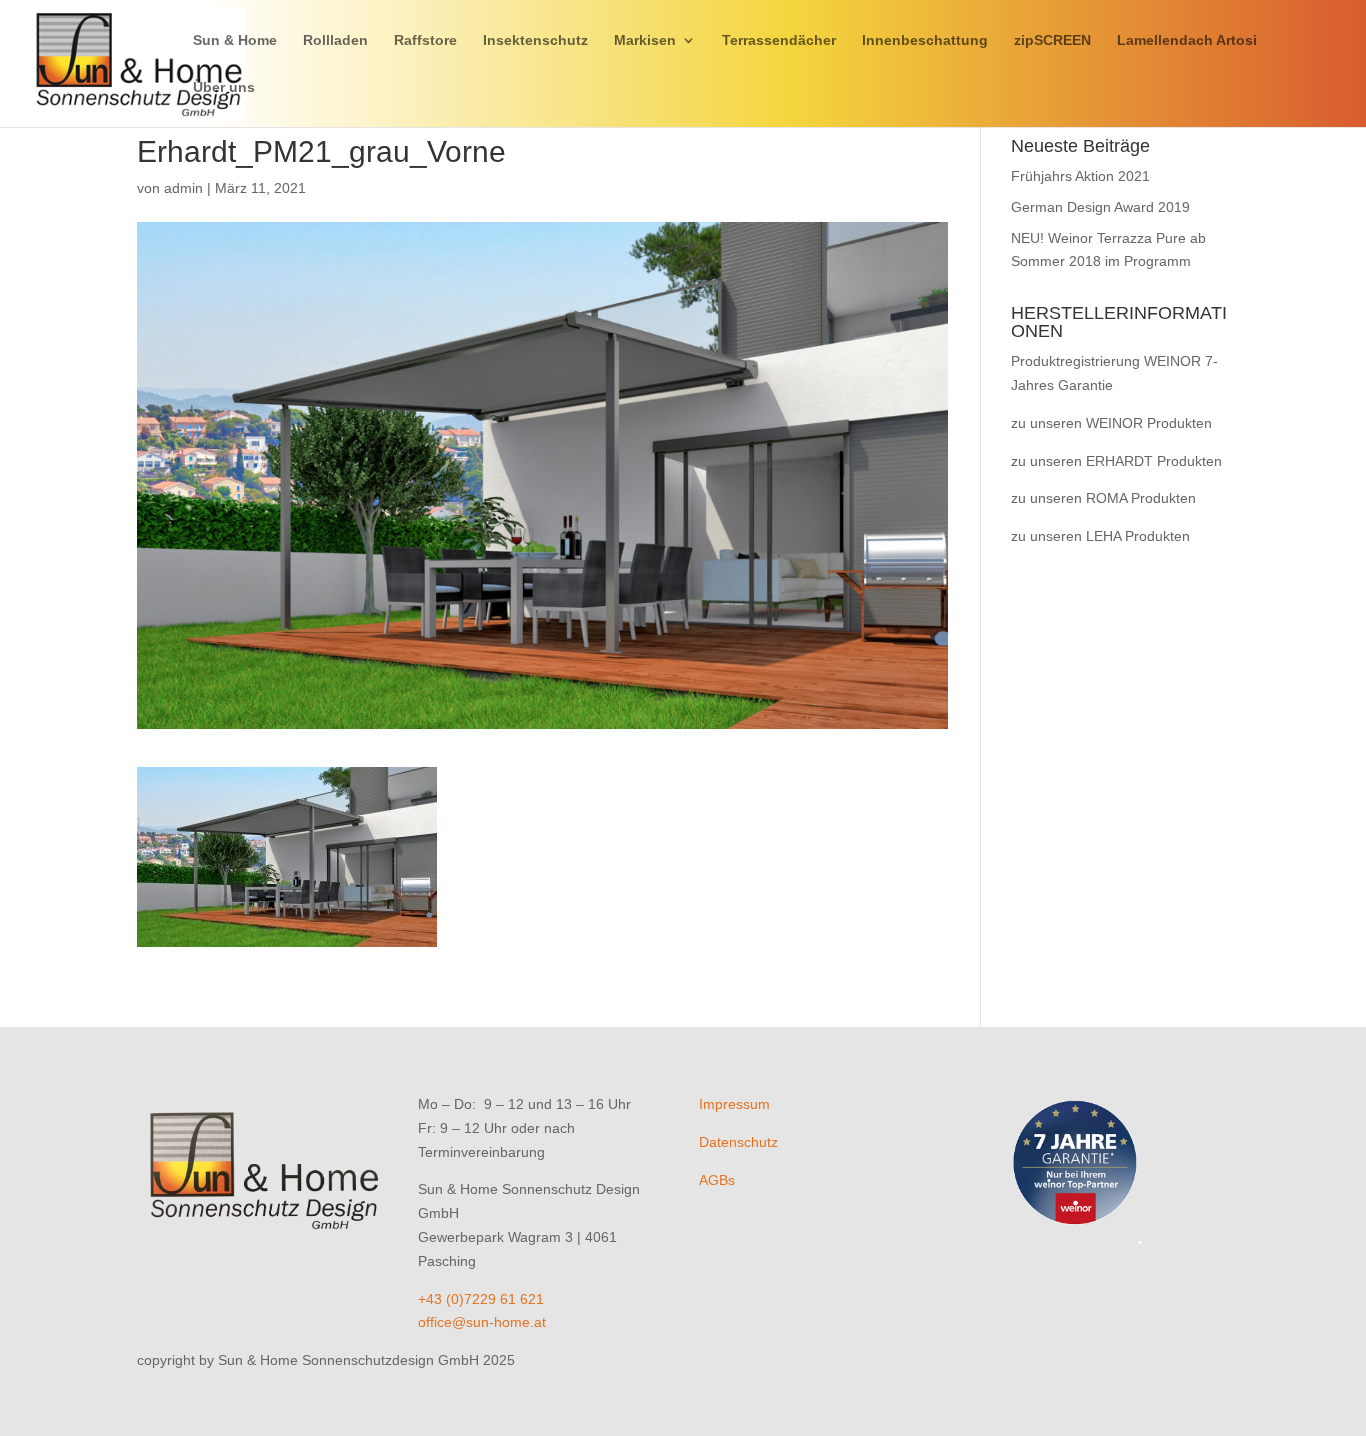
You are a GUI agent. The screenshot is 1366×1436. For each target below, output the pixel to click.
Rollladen (335, 40)
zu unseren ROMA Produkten (1103, 498)
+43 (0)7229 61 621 (481, 1299)
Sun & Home (235, 40)
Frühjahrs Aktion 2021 (1080, 176)
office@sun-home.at (482, 1322)
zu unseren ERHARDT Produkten (1116, 461)
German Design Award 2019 (1100, 207)
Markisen (645, 40)
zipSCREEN (1052, 40)
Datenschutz (738, 1142)
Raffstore (425, 40)
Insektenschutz (535, 40)
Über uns (224, 87)
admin (183, 188)
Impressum (734, 1104)
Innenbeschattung (925, 40)
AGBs (717, 1180)
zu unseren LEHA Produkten (1100, 536)
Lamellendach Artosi (1187, 40)
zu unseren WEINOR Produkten (1111, 423)
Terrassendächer (779, 40)
